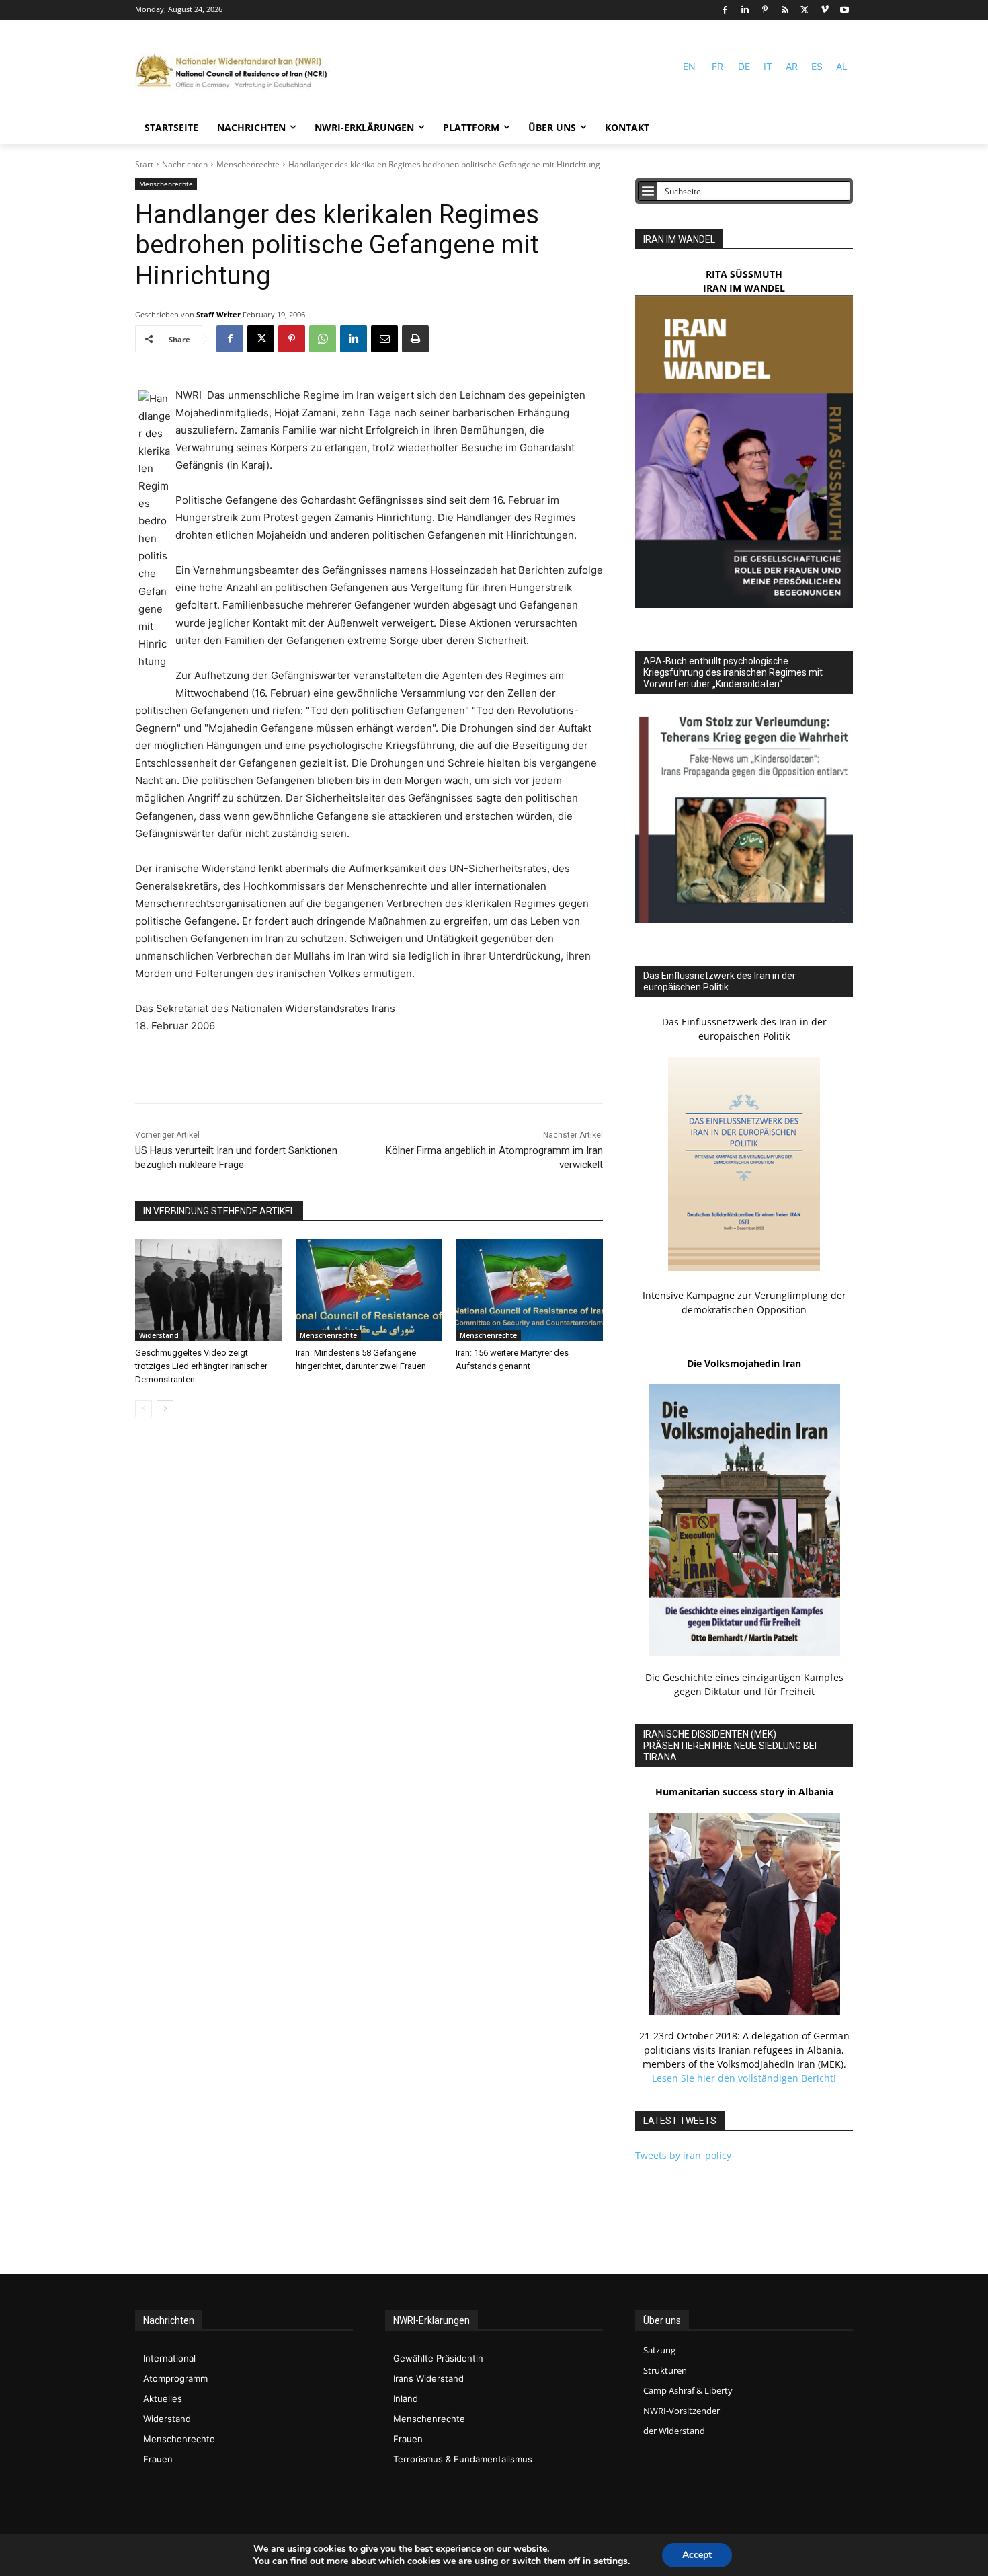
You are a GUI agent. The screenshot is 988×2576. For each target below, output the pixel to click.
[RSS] (785, 10)
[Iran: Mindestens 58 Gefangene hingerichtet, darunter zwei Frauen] (369, 1290)
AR (792, 66)
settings (611, 2561)
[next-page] (165, 1409)
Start (144, 164)
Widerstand (159, 1335)
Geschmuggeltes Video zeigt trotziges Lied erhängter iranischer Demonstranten (201, 1366)
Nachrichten (185, 164)
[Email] (384, 339)
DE (744, 66)
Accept (697, 2555)
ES (817, 66)
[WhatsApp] (323, 339)
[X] (805, 10)
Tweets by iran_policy (683, 2155)
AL (842, 66)
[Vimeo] (825, 10)
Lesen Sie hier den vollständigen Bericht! (744, 2078)
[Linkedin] (745, 10)
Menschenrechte (248, 164)
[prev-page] (143, 1409)
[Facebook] (725, 10)
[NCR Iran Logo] (236, 72)
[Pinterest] (765, 10)
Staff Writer (218, 314)
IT (768, 66)
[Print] (415, 339)
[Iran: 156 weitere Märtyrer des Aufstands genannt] (529, 1290)
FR (717, 66)
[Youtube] (845, 10)
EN (689, 66)
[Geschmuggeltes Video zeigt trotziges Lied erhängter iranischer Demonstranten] (209, 1290)
